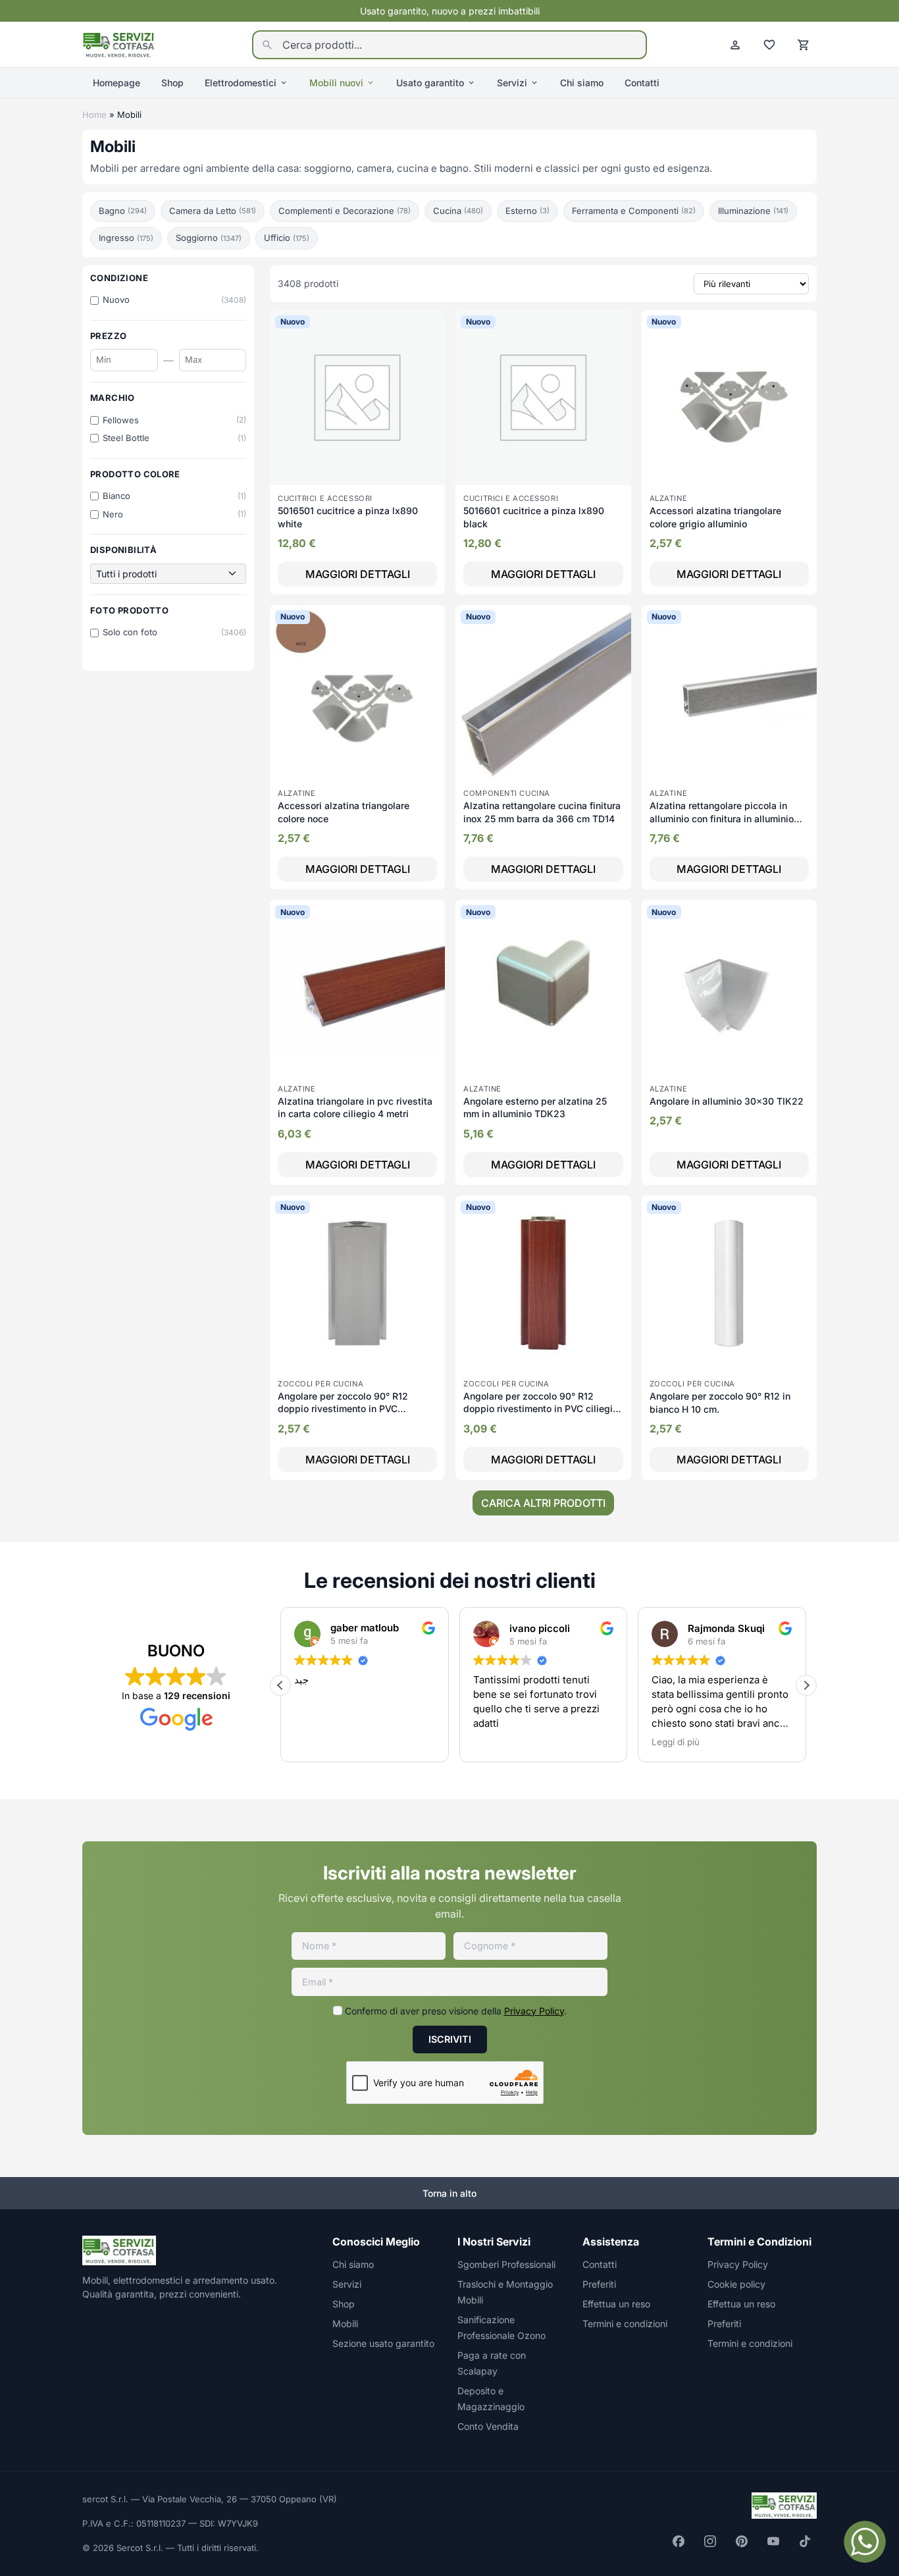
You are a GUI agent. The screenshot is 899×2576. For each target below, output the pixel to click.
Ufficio (287, 238)
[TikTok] (805, 2541)
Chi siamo (582, 83)
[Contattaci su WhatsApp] (865, 2542)
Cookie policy (736, 2284)
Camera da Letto (213, 211)
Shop (172, 83)
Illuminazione (753, 211)
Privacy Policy (534, 2011)
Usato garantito (430, 83)
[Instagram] (710, 2541)
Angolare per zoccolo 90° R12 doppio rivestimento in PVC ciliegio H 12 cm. (541, 1409)
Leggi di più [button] (616, 1742)
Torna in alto (449, 2193)
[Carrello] (804, 45)
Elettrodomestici (241, 83)
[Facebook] (679, 2541)
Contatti (642, 83)
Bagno (123, 211)
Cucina (458, 211)
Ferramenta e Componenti (634, 211)
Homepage (116, 83)
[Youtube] (773, 2541)
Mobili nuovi (336, 83)
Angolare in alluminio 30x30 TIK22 (727, 1101)
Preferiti (599, 2284)
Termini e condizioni (625, 2324)
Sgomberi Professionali (506, 2264)
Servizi (512, 83)
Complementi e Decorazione (345, 211)
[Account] (735, 45)
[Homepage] (119, 43)
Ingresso (126, 238)
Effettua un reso (616, 2304)
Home (94, 115)
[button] (280, 1685)
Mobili (345, 2324)
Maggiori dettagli (358, 574)
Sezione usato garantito (383, 2343)
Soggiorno (209, 238)
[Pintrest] (742, 2541)
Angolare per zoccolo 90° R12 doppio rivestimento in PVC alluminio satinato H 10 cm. (343, 1409)
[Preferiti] (769, 45)
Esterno (527, 211)
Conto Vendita (488, 2426)
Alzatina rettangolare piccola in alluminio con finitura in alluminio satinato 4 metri (722, 818)
